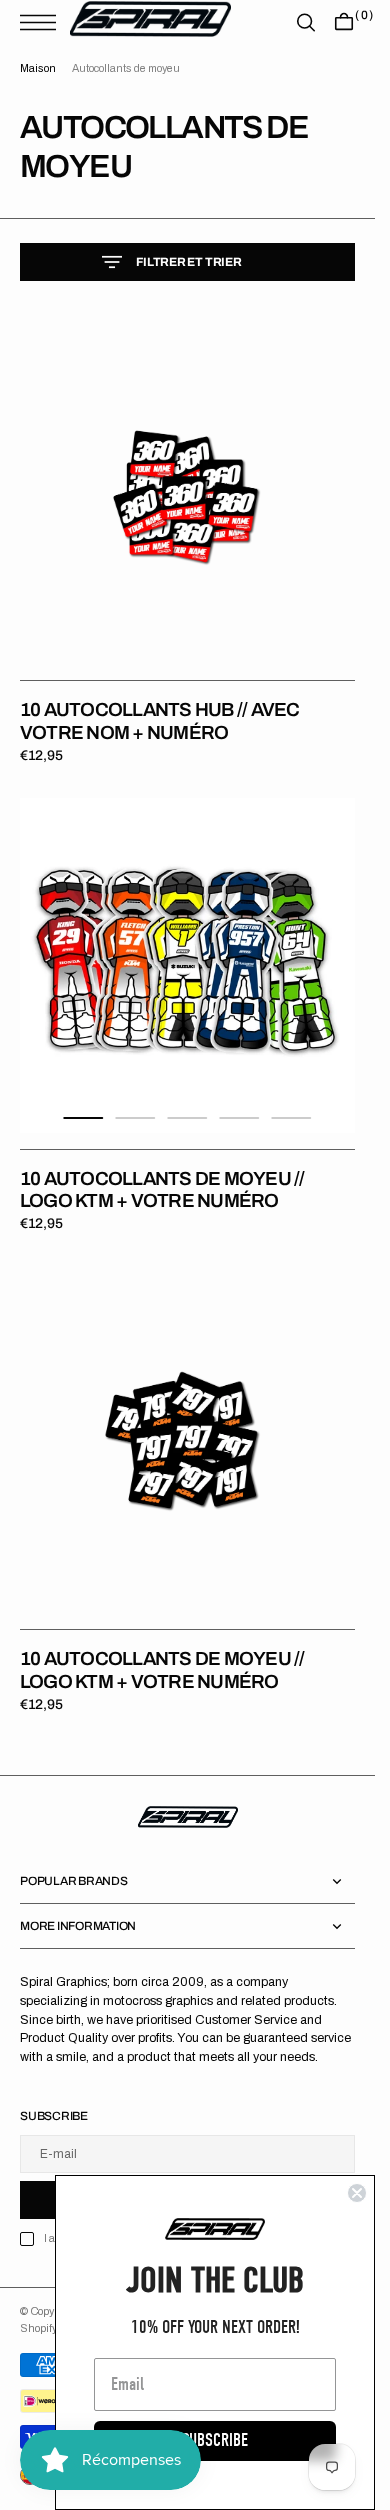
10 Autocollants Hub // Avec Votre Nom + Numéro (159, 721)
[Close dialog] (357, 2193)
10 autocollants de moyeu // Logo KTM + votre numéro (162, 1190)
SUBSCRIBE (215, 2440)
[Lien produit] (187, 496)
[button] (43, 22)
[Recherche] (306, 22)
